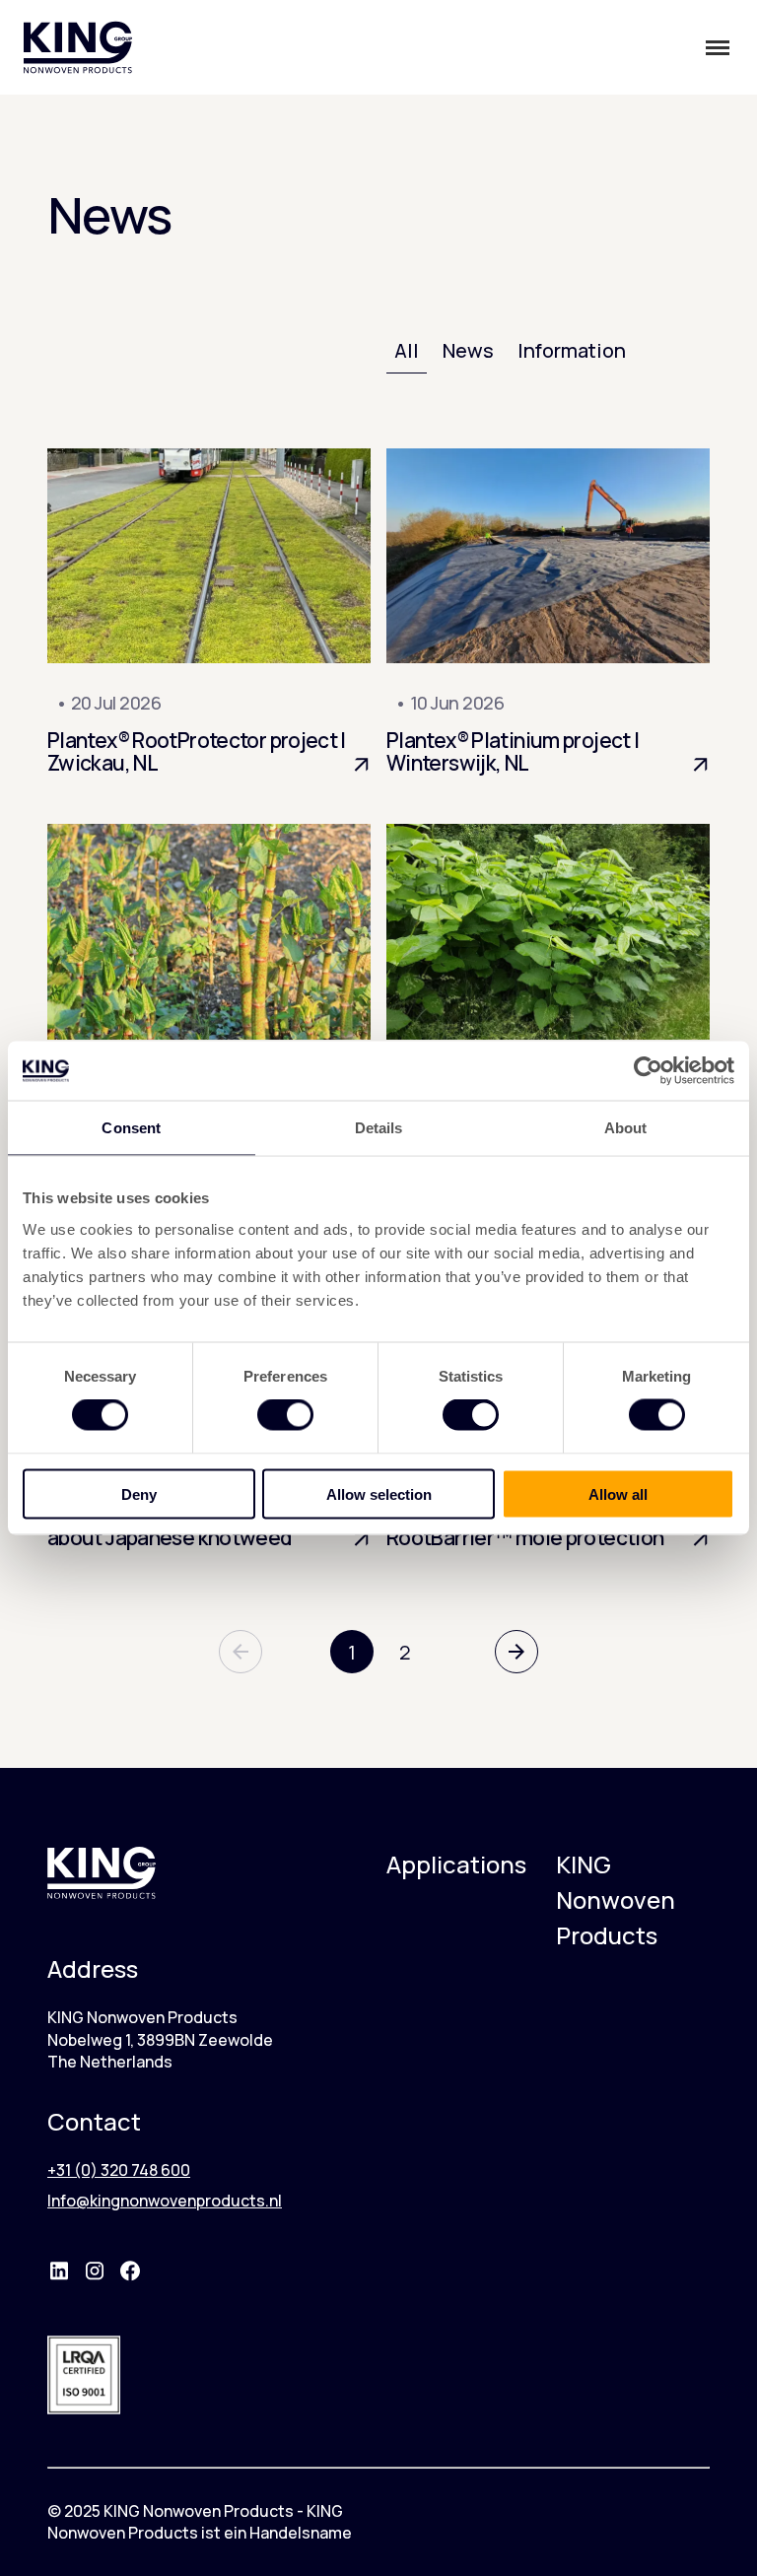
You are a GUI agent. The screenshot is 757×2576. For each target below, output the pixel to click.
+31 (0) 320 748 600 (119, 2170)
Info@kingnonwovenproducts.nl (165, 2201)
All (407, 350)
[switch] (285, 1415)
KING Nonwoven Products (616, 1899)
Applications (456, 1864)
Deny (139, 1493)
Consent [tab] (131, 1128)
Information (572, 350)
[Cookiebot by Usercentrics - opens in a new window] (648, 1071)
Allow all (618, 1493)
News (468, 350)
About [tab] (626, 1128)
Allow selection (379, 1493)
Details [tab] (379, 1128)
